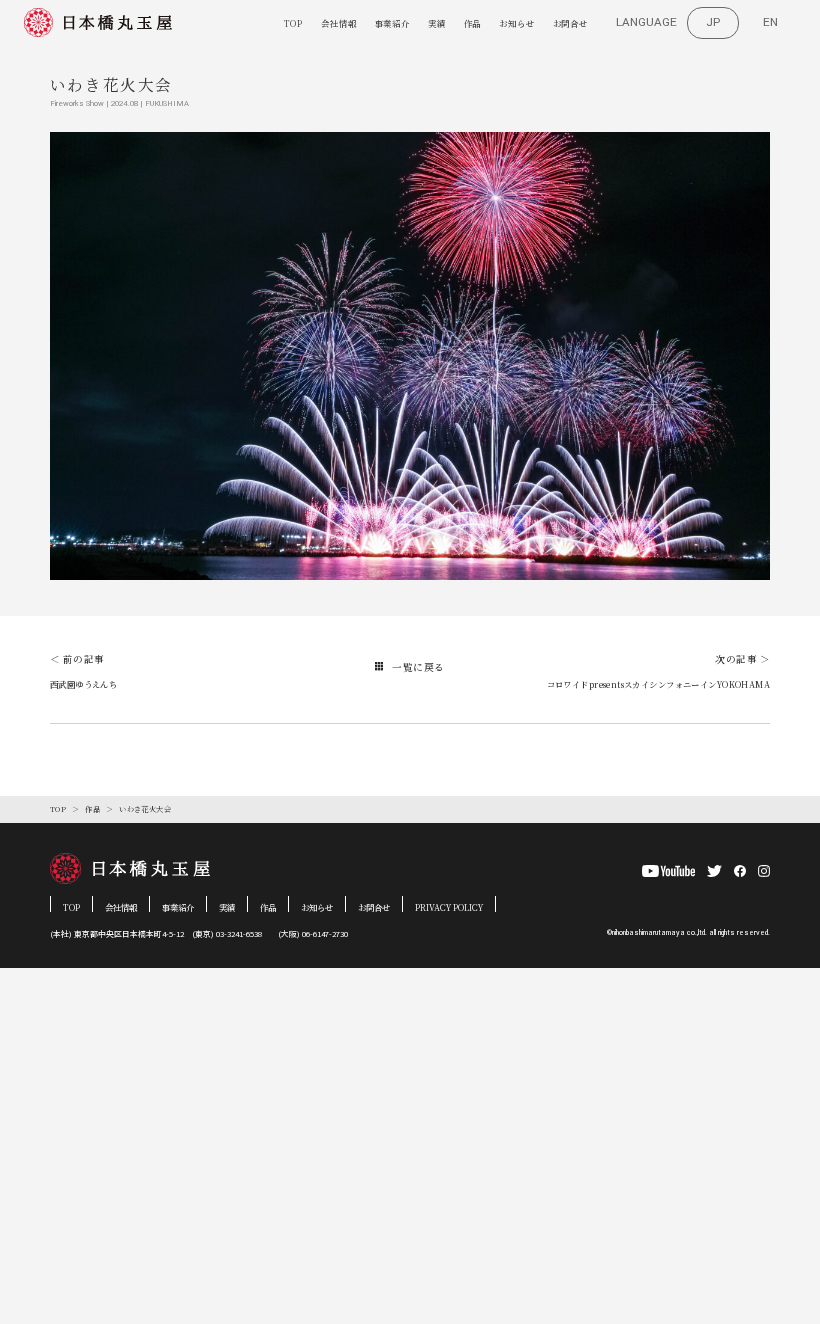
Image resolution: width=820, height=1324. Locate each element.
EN (770, 22)
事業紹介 (392, 23)
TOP (294, 23)
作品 (473, 23)
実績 (437, 23)
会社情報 (338, 23)
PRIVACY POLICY (449, 907)
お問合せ (570, 23)
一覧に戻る (418, 667)
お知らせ (516, 23)
